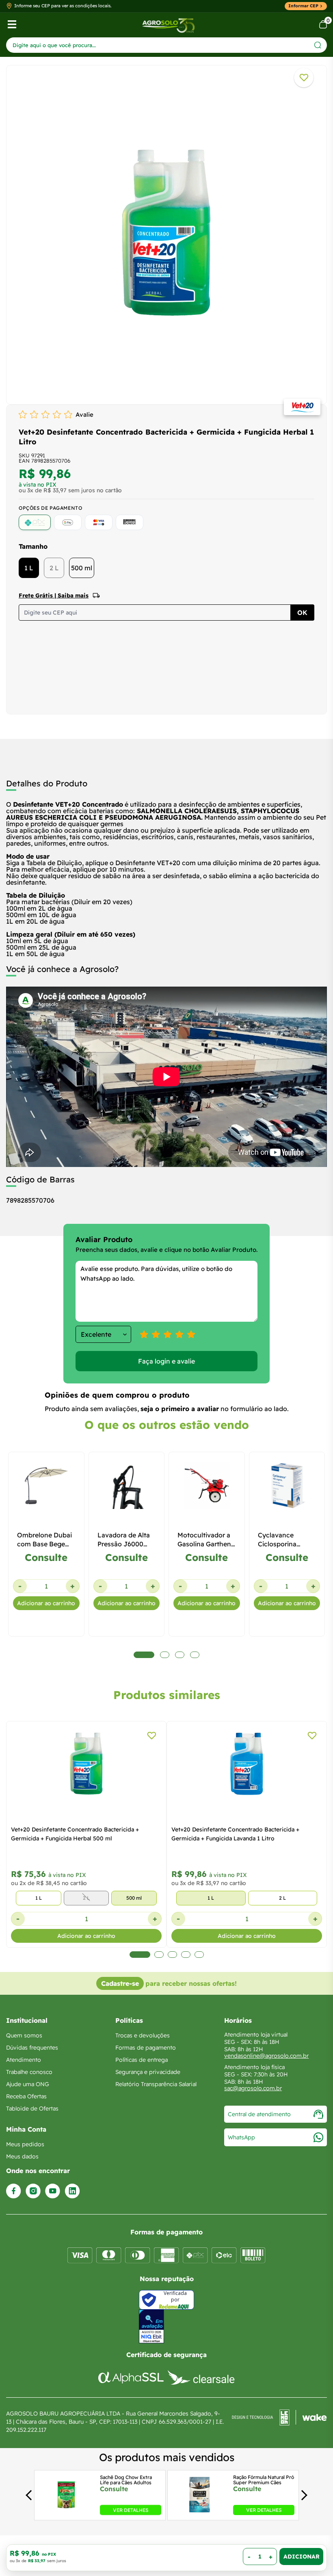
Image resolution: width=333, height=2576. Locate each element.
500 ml (82, 568)
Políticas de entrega (142, 2060)
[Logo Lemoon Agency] (279, 2422)
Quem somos (24, 2035)
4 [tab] (186, 1955)
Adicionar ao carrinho (46, 1603)
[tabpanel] (166, 233)
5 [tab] (199, 1955)
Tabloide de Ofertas (32, 2108)
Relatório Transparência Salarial (156, 2084)
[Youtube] (53, 2191)
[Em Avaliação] (151, 2326)
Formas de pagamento (146, 2048)
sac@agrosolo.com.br (253, 2088)
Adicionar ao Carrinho (301, 2557)
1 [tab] (134, 1955)
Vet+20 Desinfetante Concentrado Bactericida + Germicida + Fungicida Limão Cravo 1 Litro (235, 1834)
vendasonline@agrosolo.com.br (266, 2056)
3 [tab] (172, 1955)
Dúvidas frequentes (32, 2048)
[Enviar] (318, 45)
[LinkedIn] (72, 2191)
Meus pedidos (25, 2144)
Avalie (84, 415)
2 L (54, 568)
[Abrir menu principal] (12, 24)
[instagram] (33, 2191)
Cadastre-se (120, 1983)
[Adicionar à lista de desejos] (304, 78)
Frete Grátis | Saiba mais (54, 595)
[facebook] (14, 2191)
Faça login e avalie (166, 1361)
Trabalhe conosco (29, 2072)
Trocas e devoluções (143, 2035)
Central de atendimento (259, 2114)
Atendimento (24, 2060)
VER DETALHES (131, 2510)
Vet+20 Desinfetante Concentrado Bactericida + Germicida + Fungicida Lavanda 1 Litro (75, 1834)
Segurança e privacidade (148, 2072)
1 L (29, 568)
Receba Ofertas (26, 2096)
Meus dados (22, 2156)
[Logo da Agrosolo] (168, 25)
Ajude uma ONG (28, 2084)
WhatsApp (241, 2137)
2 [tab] (153, 1955)
